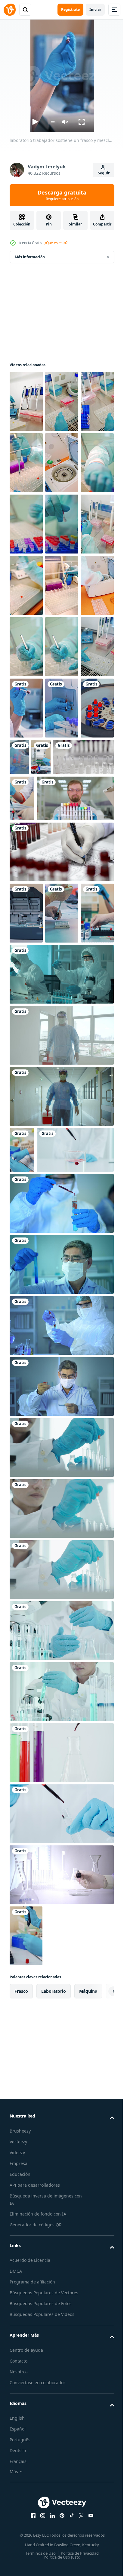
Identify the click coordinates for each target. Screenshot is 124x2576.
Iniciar (95, 9)
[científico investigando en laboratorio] (61, 2212)
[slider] (53, 122)
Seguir (104, 173)
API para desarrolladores (35, 2522)
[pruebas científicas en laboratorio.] (62, 941)
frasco (21, 2328)
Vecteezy (18, 2479)
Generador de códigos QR (36, 2562)
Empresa (19, 2501)
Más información (30, 257)
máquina (88, 2328)
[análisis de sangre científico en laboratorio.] (61, 1082)
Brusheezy (20, 2468)
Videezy (17, 2490)
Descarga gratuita (62, 195)
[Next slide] (100, 2329)
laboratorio (54, 2328)
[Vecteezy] (10, 10)
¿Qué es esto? (56, 243)
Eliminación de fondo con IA (38, 2551)
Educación (20, 2512)
